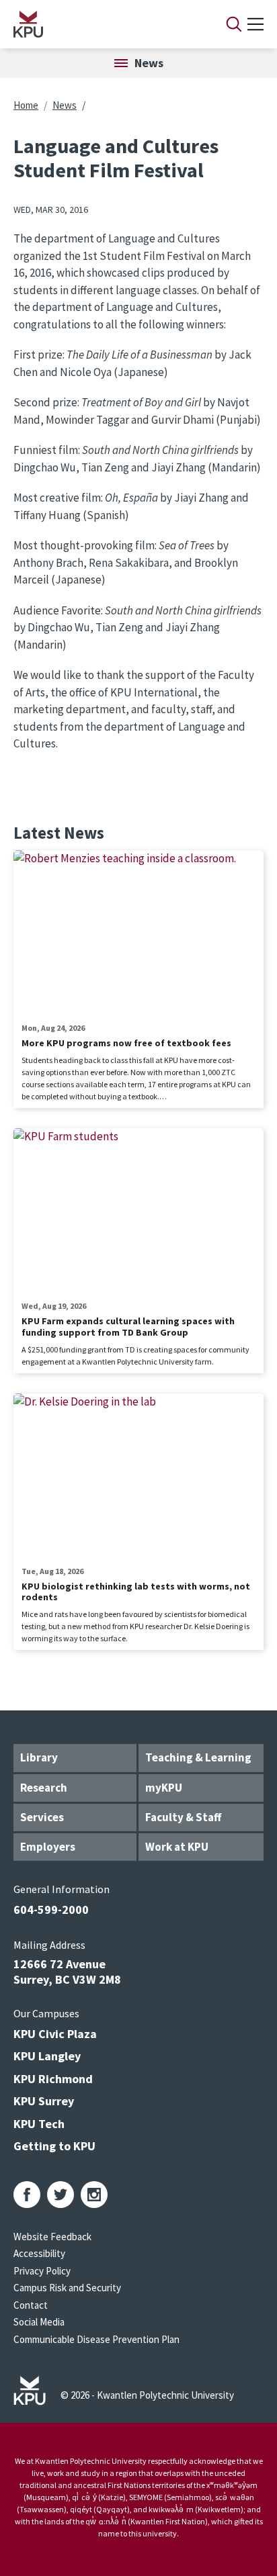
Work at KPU (177, 1847)
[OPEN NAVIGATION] (255, 24)
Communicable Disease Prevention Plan (96, 2339)
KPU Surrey (44, 2101)
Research (44, 1788)
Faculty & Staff (183, 1817)
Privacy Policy (42, 2271)
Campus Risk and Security (67, 2288)
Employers (48, 1847)
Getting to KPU (54, 2146)
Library (39, 1757)
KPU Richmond (53, 2079)
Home (26, 105)
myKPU (164, 1788)
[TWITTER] (61, 2195)
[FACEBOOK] (27, 2195)
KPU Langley (47, 2056)
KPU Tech (39, 2124)
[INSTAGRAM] (94, 2195)
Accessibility (39, 2253)
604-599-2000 (51, 1910)
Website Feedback (52, 2237)
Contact (31, 2305)
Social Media (39, 2322)
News (65, 105)
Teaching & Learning (198, 1757)
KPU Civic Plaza (55, 2034)
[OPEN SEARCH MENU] (234, 24)
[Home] (102, 24)
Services (42, 1817)
